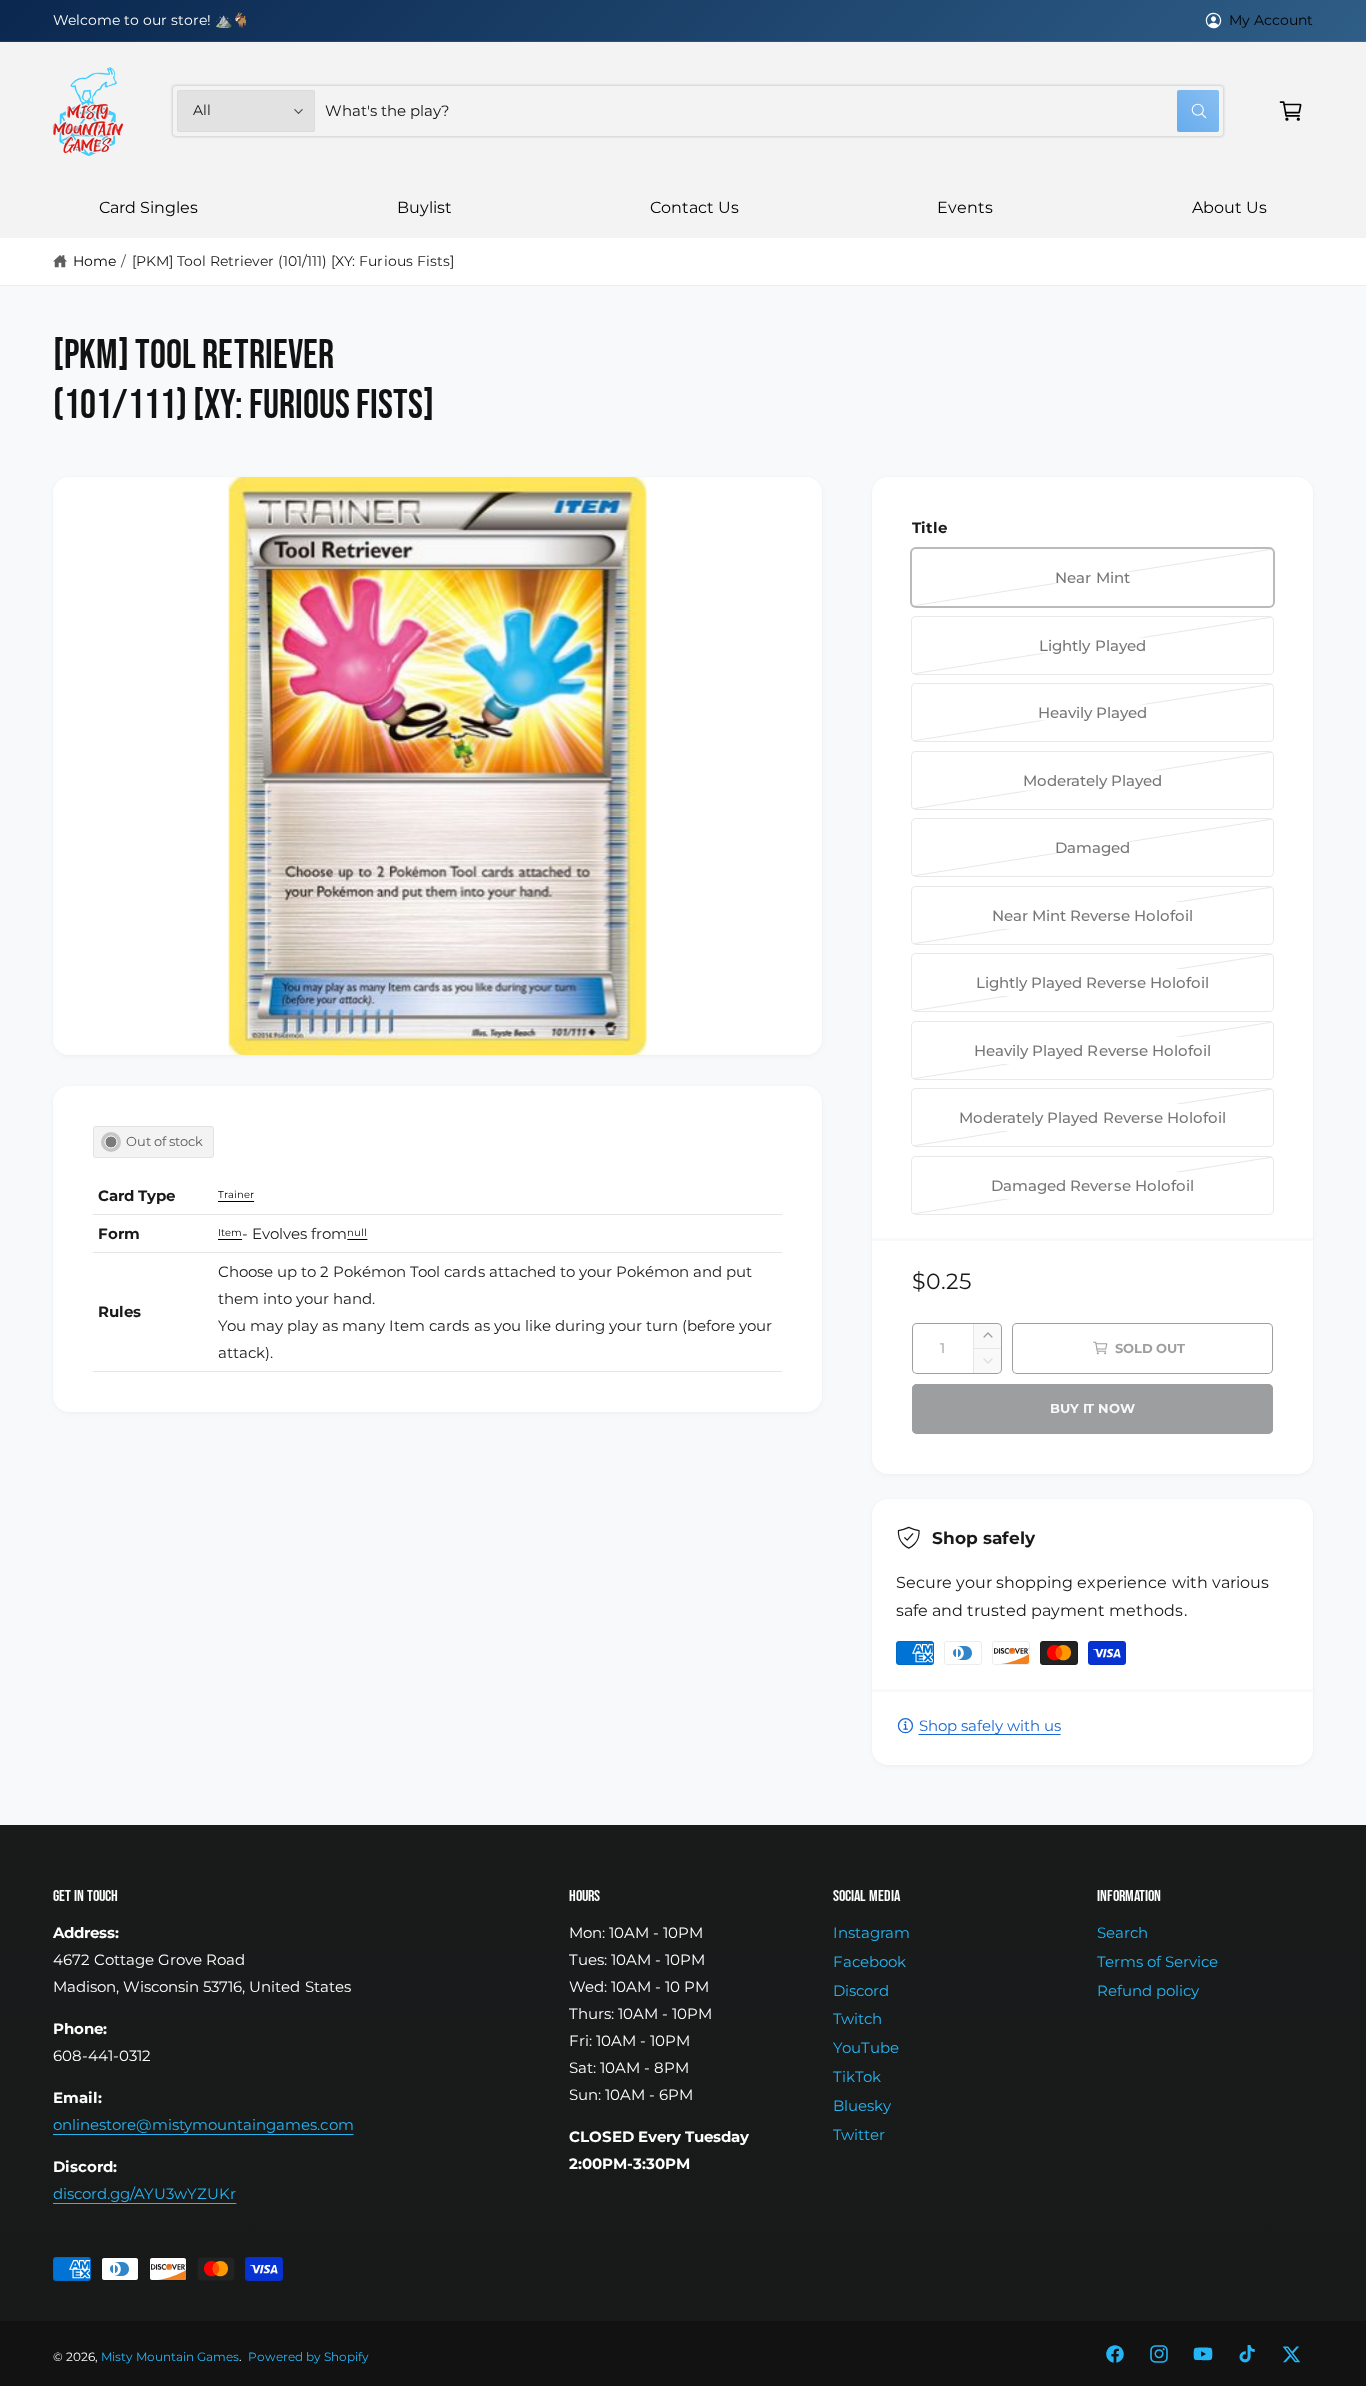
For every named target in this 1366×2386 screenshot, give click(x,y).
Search (1122, 1932)
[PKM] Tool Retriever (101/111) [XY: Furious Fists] (293, 261)
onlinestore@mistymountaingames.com (203, 2124)
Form (119, 1233)
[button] (1291, 111)
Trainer (236, 1194)
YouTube (866, 2047)
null (357, 1232)
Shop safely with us (990, 1725)
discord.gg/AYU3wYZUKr (144, 2193)
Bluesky (862, 2105)
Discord (861, 1990)
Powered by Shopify (308, 2357)
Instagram (871, 1932)
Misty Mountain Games (170, 2357)
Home (94, 261)
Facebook (869, 1961)
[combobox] (772, 111)
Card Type (136, 1195)
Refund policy (1148, 1990)
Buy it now (1092, 1408)
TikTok (857, 2076)
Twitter (859, 2134)
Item (230, 1232)
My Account (1271, 20)
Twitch (857, 2018)
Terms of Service (1157, 1961)
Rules (119, 1311)
